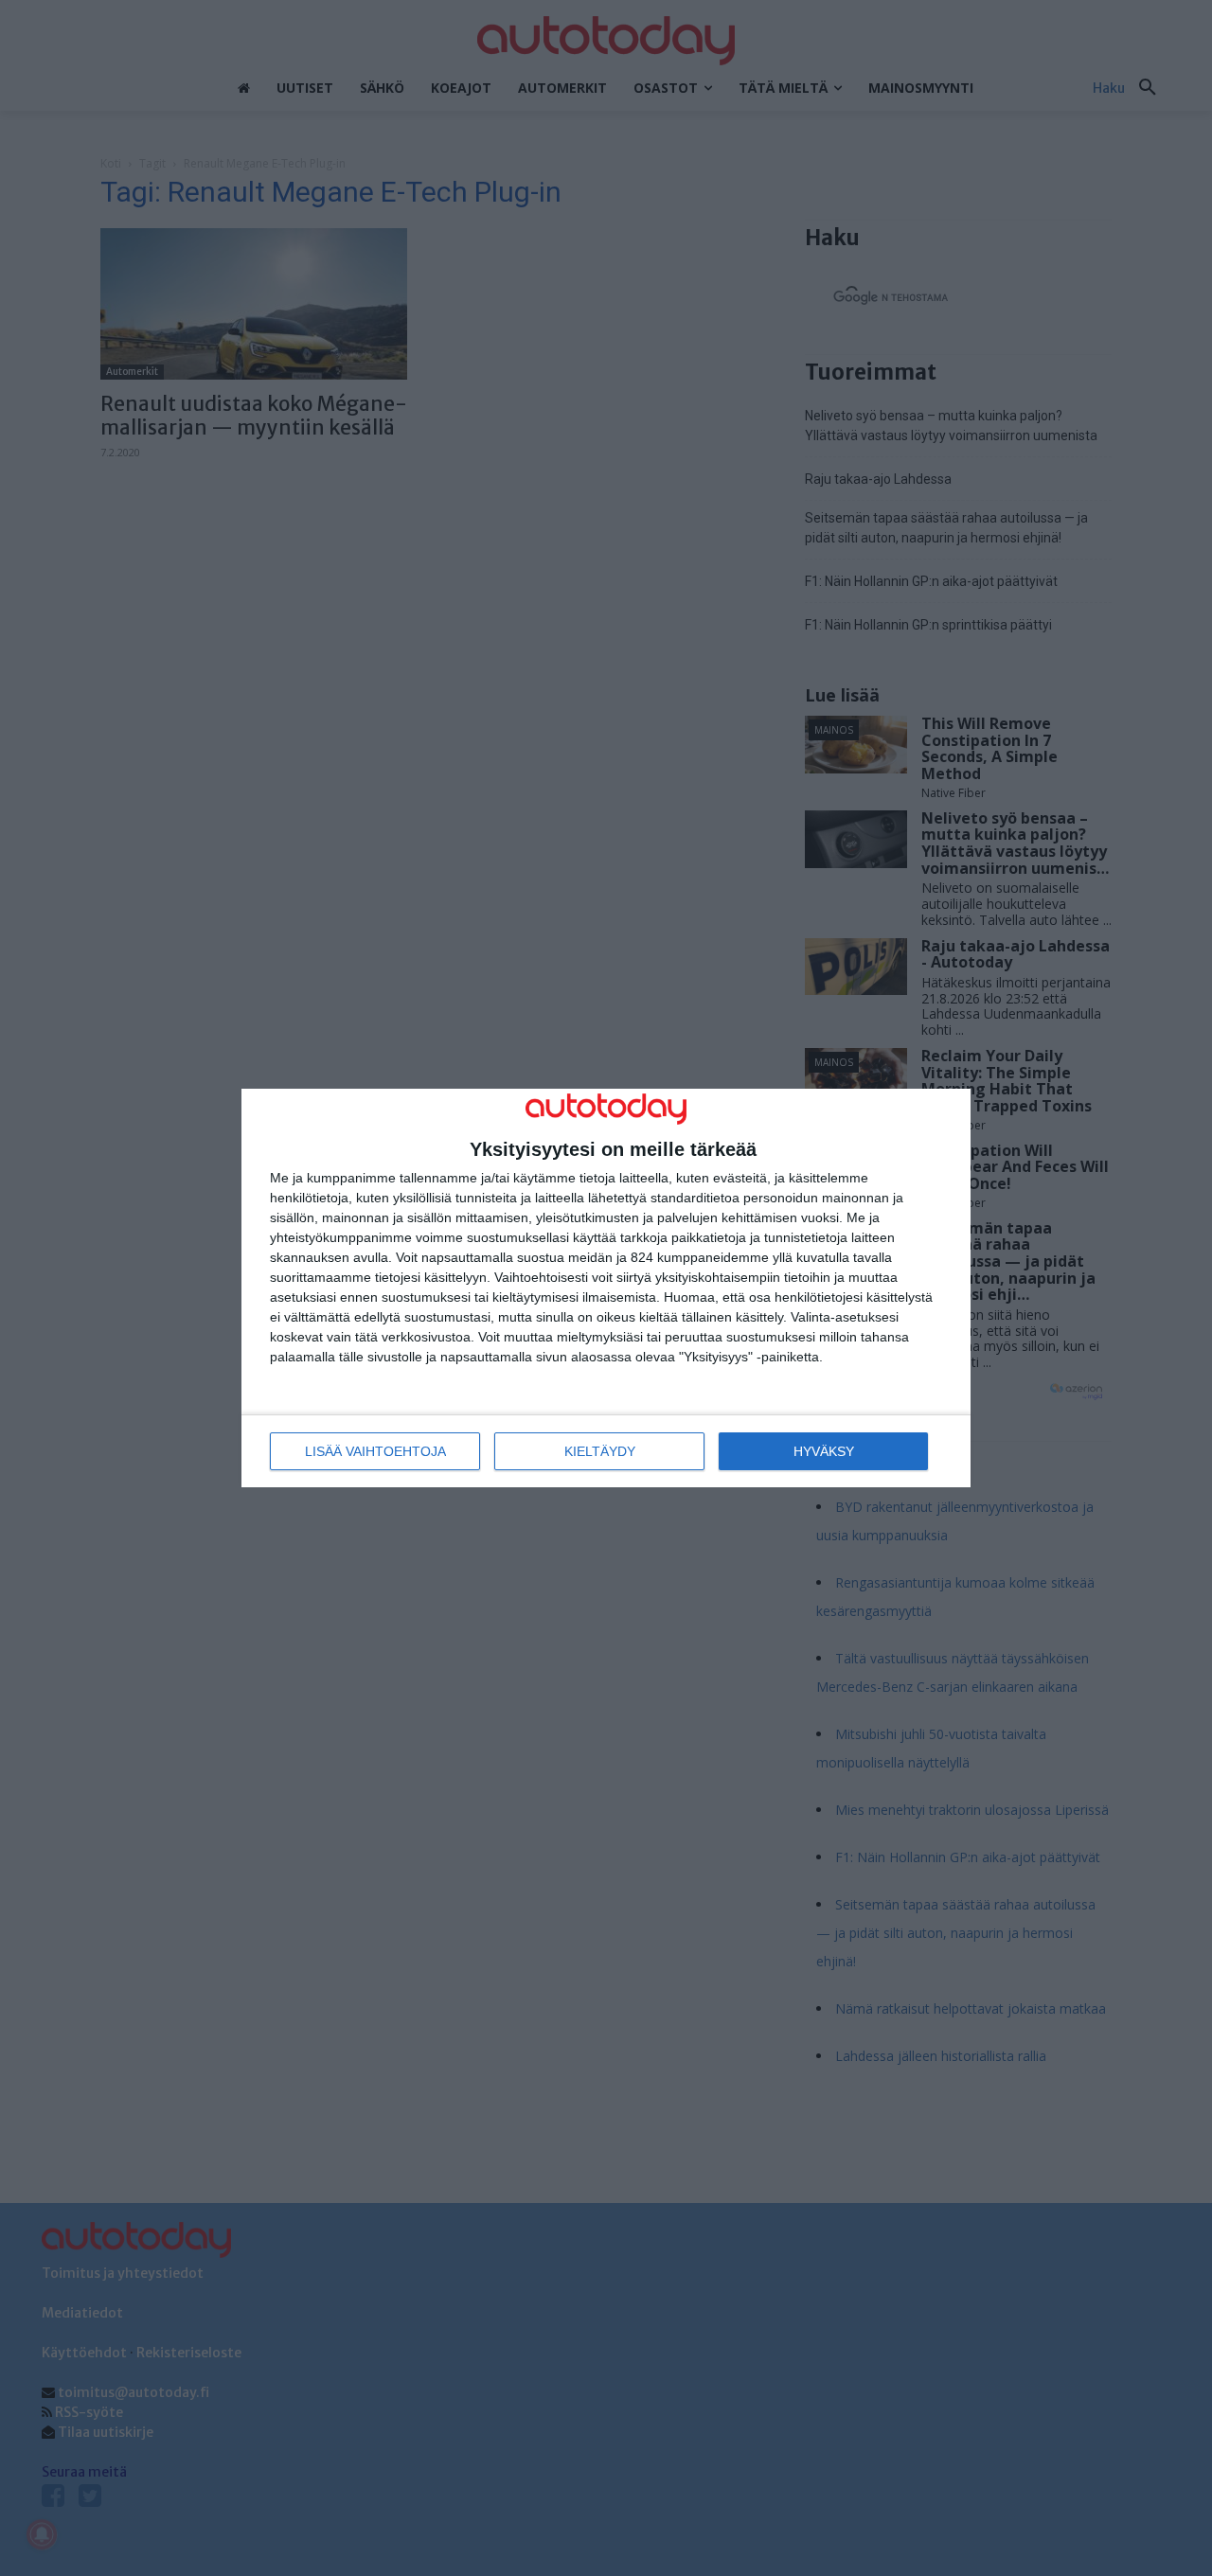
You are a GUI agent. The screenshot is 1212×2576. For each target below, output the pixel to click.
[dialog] (606, 1288)
